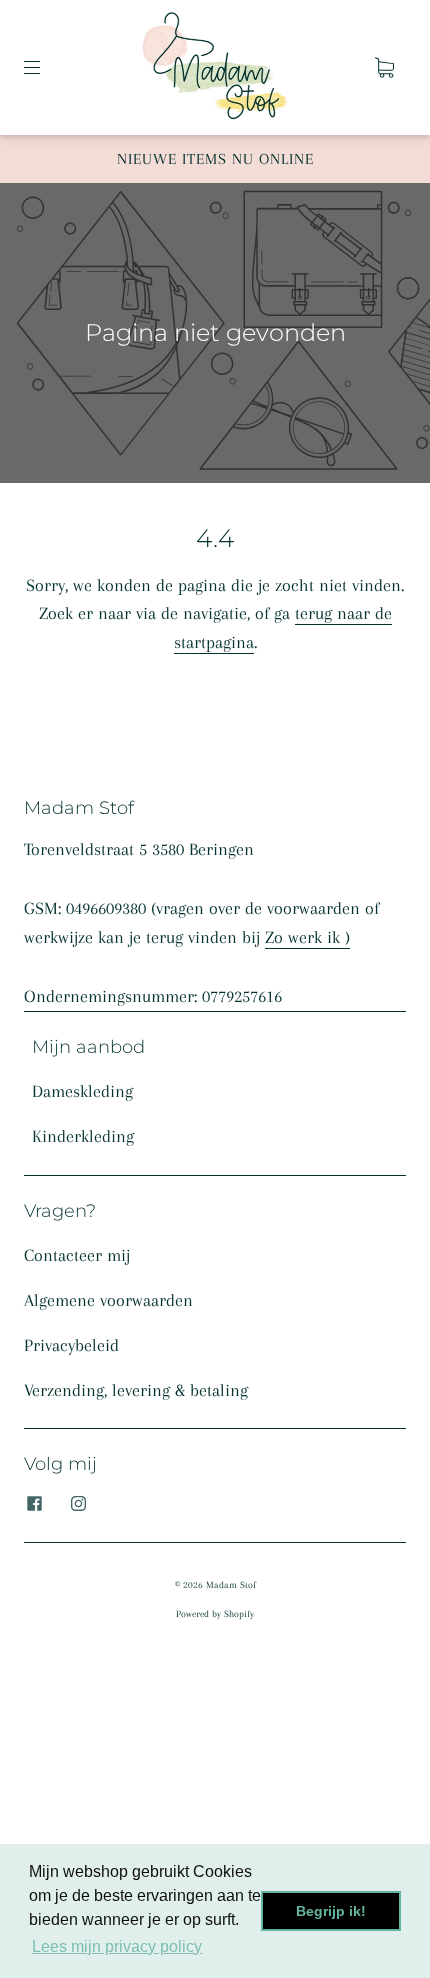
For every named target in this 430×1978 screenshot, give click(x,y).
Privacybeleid (71, 1345)
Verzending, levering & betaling (136, 1390)
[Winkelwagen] (384, 67)
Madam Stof (231, 1584)
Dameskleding (82, 1091)
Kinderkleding (83, 1136)
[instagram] (78, 1504)
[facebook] (34, 1504)
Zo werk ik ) (307, 937)
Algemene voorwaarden (108, 1300)
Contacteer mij (77, 1255)
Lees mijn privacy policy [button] (117, 1946)
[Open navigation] (46, 67)
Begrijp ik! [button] (331, 1911)
